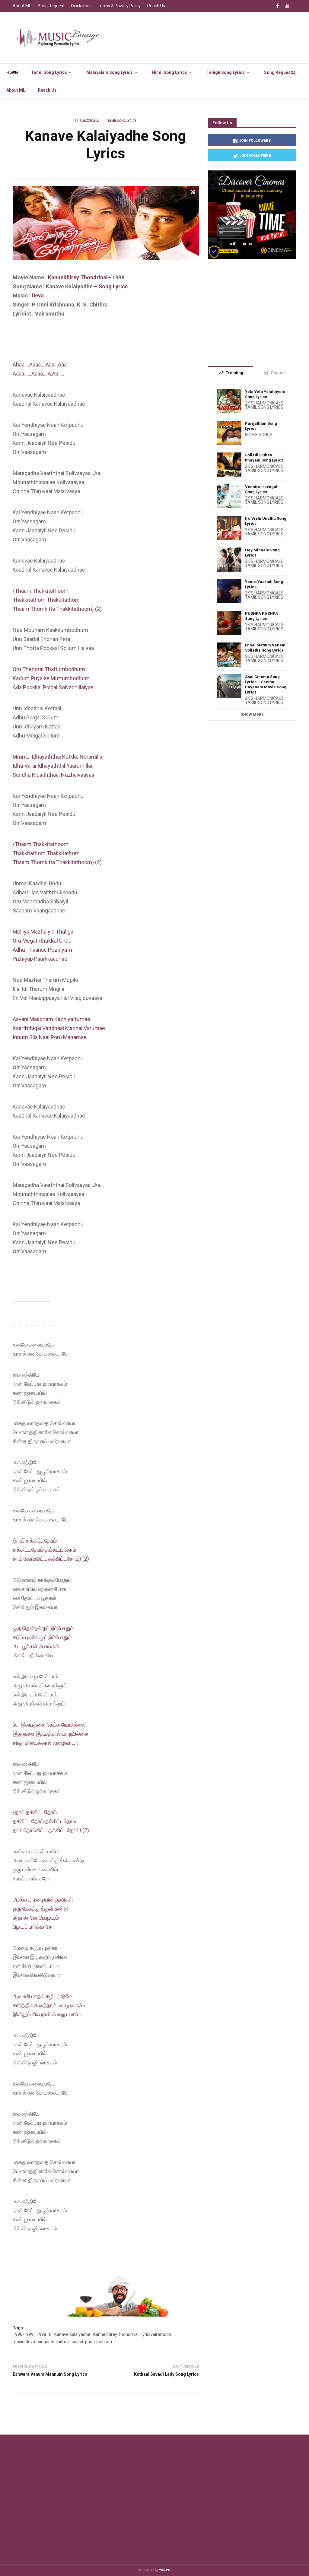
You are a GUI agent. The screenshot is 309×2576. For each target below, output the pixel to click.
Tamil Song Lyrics (49, 72)
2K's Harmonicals (264, 403)
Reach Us (47, 90)
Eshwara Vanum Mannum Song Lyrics (50, 2374)
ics (124, 286)
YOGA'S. (165, 2570)
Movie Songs (259, 435)
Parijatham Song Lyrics (261, 426)
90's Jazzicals (87, 121)
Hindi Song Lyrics (170, 72)
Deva (38, 295)
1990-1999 (23, 2334)
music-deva (24, 2342)
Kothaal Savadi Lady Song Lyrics (166, 2374)
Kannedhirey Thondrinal (78, 277)
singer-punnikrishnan (92, 2342)
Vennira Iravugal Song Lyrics (261, 489)
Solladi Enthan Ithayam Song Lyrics (264, 458)
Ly (116, 286)
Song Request (278, 72)
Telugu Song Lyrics (226, 72)
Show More (252, 715)
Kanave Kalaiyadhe (72, 2334)
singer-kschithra (53, 2342)
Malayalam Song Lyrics (110, 72)
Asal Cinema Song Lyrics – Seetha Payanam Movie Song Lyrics (266, 684)
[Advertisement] (123, 344)
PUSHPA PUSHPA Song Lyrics (261, 616)
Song (106, 286)
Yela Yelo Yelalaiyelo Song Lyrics (265, 394)
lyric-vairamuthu (157, 2334)
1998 (41, 2334)
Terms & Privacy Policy (119, 6)
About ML (16, 90)
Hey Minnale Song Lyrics (262, 553)
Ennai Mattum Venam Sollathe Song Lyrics (265, 648)
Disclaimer (81, 6)
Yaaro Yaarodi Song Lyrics (264, 584)
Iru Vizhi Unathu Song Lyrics (266, 521)
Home (12, 72)
